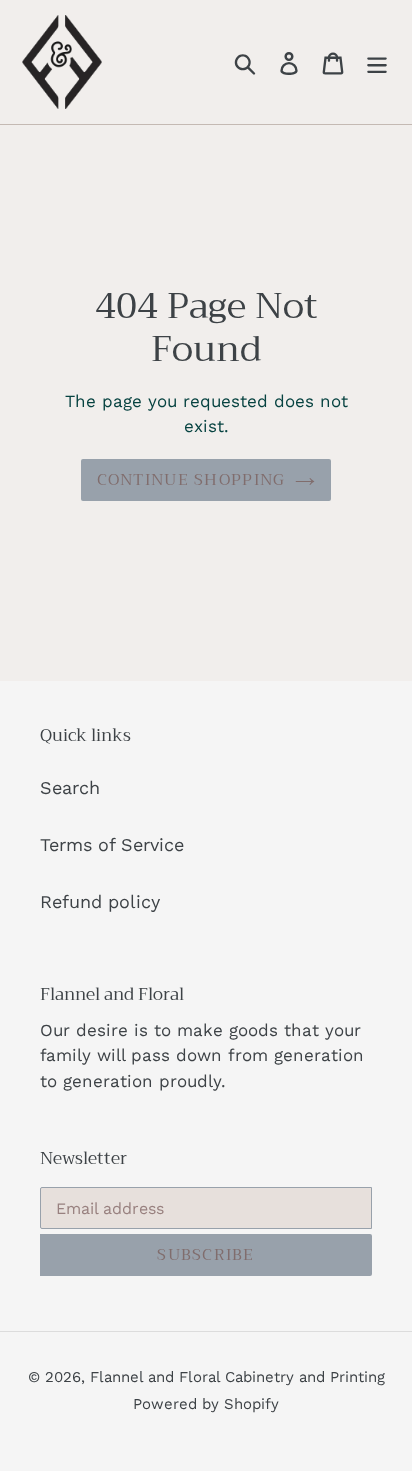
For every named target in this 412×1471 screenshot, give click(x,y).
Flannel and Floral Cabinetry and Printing (237, 1377)
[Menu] (377, 61)
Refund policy (100, 901)
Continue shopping (191, 480)
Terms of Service (112, 844)
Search (70, 787)
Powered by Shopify (206, 1404)
